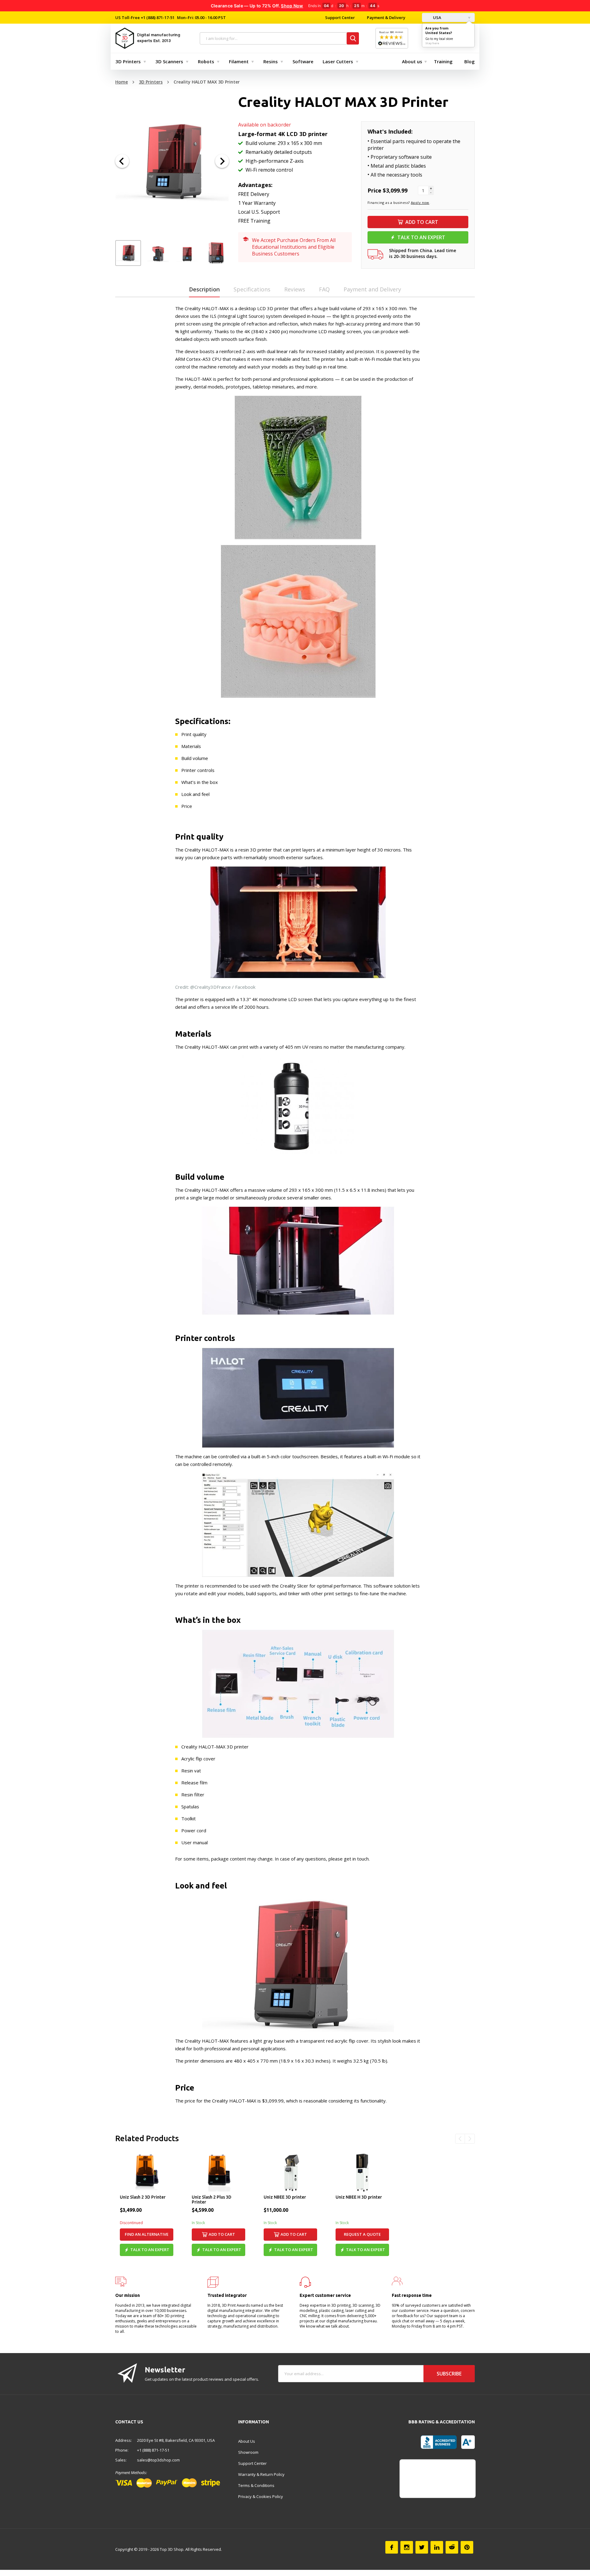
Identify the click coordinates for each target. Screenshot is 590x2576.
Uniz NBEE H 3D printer (359, 2197)
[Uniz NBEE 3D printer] (290, 2173)
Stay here (432, 43)
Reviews (295, 289)
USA (437, 18)
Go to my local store (439, 39)
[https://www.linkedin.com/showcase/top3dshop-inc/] (437, 2547)
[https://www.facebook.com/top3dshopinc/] (392, 2547)
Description (204, 289)
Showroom (248, 2452)
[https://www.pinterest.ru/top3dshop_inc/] (467, 2547)
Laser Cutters (338, 61)
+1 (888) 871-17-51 (157, 18)
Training (443, 61)
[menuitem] (129, 61)
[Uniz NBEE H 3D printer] (362, 2173)
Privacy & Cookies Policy (261, 2496)
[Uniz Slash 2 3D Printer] (147, 2173)
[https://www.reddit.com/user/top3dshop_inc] (452, 2547)
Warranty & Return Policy (261, 2474)
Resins (271, 61)
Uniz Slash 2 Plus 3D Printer (212, 2200)
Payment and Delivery (372, 289)
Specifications (252, 289)
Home (122, 82)
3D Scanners (169, 61)
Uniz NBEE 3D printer (285, 2197)
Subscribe (449, 2374)
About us (412, 61)
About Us (247, 2441)
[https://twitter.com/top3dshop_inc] (422, 2547)
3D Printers (128, 61)
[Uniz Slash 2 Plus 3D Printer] (218, 2173)
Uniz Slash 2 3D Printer (143, 2197)
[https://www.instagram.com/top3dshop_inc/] (407, 2547)
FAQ (324, 289)
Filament (239, 61)
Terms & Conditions (256, 2485)
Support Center (340, 18)
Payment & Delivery (386, 18)
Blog (470, 61)
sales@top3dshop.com (158, 2460)
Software (303, 61)
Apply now (420, 203)
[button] (122, 161)
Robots (206, 61)
